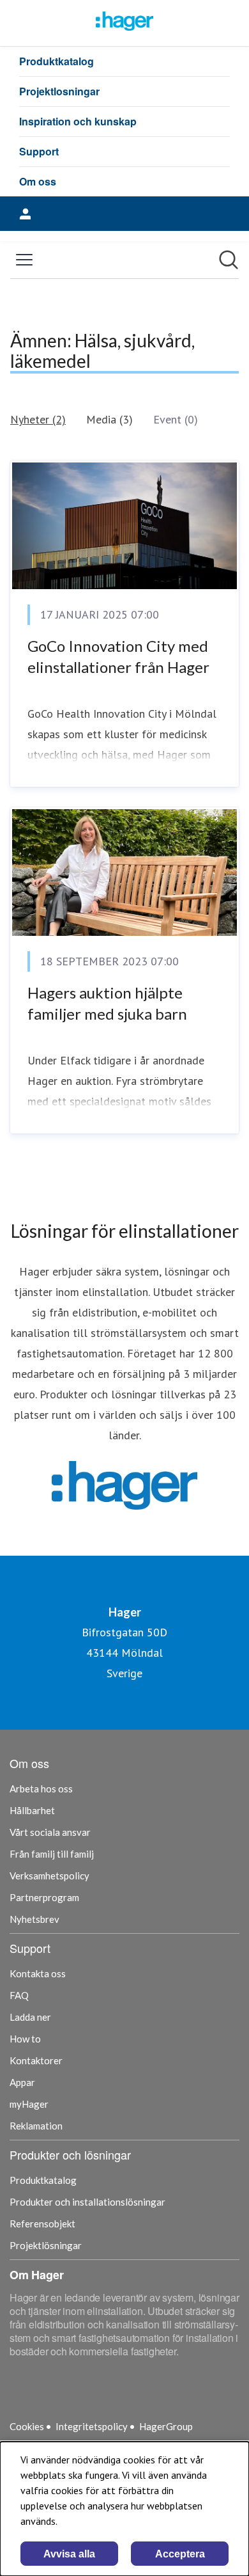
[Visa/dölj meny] (24, 260)
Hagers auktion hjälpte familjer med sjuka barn (107, 1003)
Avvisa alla (69, 2554)
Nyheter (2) (38, 419)
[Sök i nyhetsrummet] (229, 260)
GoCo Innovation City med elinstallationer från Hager (118, 657)
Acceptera (180, 2554)
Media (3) (109, 419)
